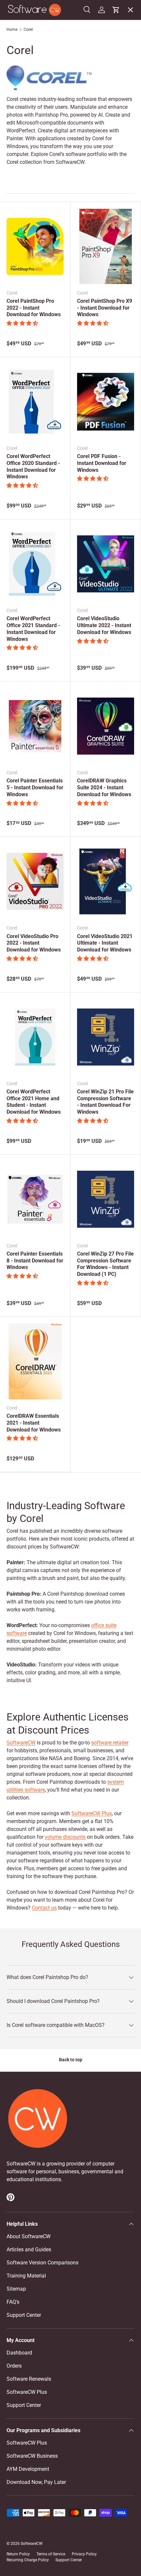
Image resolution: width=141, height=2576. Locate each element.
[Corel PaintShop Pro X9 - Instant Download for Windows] (106, 246)
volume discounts (65, 1837)
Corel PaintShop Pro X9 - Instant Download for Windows (105, 308)
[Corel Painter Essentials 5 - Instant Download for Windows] (35, 726)
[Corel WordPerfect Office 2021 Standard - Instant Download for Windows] (35, 564)
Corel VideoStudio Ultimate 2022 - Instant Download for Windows (104, 625)
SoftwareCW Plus (32, 162)
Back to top (71, 2060)
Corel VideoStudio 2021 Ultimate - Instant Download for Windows (105, 943)
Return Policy (18, 2554)
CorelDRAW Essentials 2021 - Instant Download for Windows (34, 1423)
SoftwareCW (21, 1743)
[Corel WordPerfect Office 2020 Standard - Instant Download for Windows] (35, 402)
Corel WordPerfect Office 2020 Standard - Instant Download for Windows (33, 466)
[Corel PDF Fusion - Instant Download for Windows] (106, 402)
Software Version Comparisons (42, 2263)
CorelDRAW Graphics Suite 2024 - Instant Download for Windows (104, 788)
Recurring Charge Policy (28, 2560)
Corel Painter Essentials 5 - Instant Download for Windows (35, 788)
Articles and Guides (29, 2249)
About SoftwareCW (29, 2236)
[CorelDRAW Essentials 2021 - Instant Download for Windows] (35, 1361)
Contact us (44, 1908)
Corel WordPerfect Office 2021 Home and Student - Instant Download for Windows (34, 1102)
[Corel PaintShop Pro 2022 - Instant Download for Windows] (35, 246)
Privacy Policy (84, 2554)
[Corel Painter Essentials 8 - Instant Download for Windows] (35, 1199)
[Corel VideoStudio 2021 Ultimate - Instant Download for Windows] (106, 881)
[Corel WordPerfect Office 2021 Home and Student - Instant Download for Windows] (35, 1037)
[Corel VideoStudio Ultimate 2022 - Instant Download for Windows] (106, 564)
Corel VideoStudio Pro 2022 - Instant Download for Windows (34, 943)
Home (12, 29)
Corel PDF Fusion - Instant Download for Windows (102, 463)
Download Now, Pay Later (36, 2482)
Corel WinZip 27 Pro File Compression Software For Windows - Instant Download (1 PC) (105, 1264)
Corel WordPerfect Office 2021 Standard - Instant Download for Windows (33, 629)
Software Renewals (29, 2379)
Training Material (26, 2276)
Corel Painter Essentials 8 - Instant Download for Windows (35, 1261)
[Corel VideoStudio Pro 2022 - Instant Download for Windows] (35, 881)
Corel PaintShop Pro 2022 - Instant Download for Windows (34, 308)
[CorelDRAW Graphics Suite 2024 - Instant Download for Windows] (106, 726)
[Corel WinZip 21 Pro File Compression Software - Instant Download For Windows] (106, 1037)
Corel (28, 29)
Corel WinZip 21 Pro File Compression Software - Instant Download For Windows (105, 1102)
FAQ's (13, 2302)
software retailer (110, 1743)
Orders (14, 2366)
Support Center (24, 2315)
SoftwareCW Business (37, 148)
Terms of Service (51, 2554)
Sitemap (16, 2289)
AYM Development (28, 2469)
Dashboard (19, 2353)
